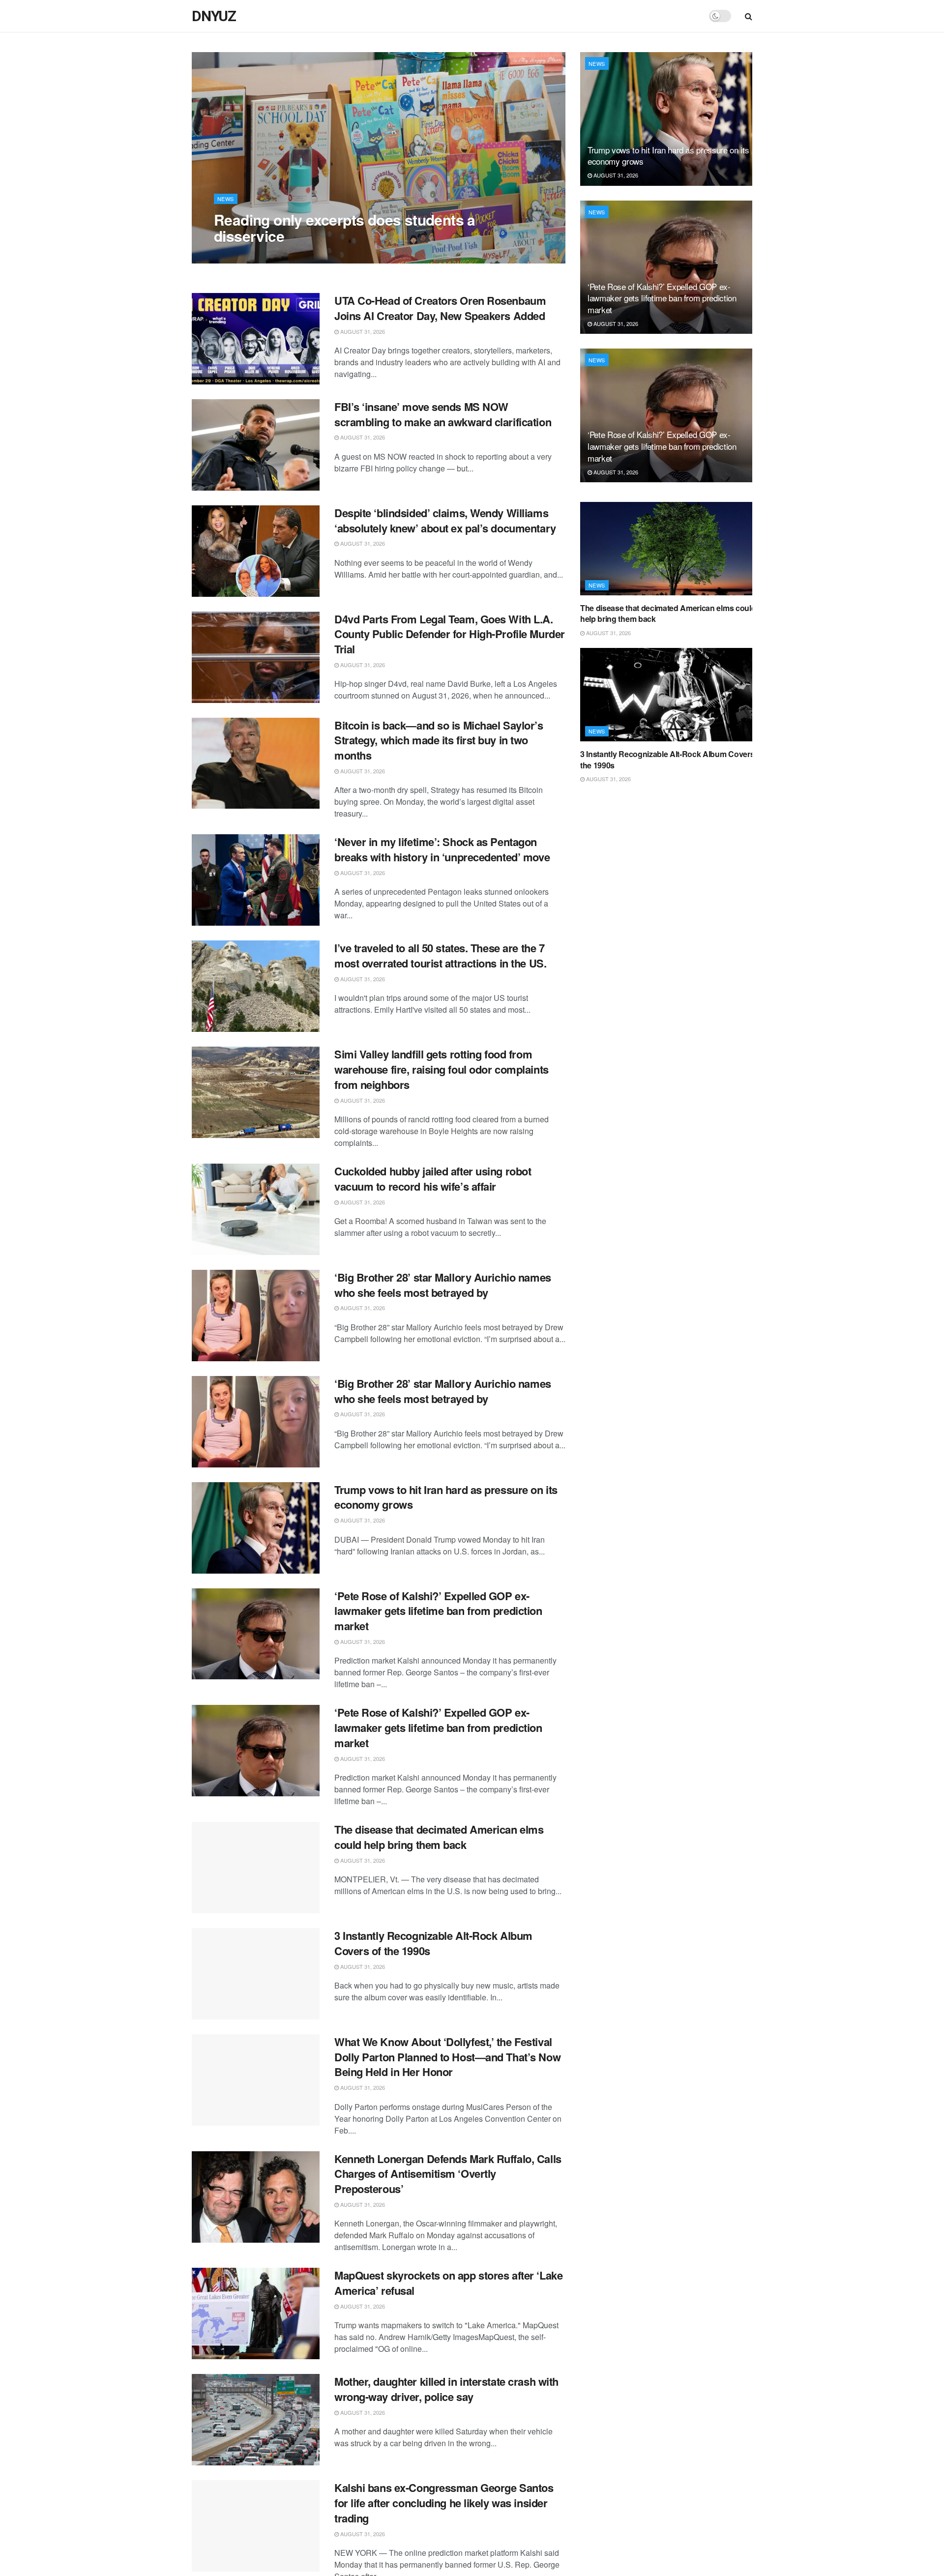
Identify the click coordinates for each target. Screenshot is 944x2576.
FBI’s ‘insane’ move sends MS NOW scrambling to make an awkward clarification (443, 414)
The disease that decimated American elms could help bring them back (439, 1837)
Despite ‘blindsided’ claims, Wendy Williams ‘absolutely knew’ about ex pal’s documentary (445, 520)
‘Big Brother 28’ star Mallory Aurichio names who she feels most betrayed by (443, 1285)
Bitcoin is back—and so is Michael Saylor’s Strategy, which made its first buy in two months (439, 740)
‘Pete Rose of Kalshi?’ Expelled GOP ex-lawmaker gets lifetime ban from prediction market (438, 1611)
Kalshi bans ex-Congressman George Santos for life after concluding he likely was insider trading (444, 2503)
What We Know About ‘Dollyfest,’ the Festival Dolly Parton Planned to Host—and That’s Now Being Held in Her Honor (447, 2057)
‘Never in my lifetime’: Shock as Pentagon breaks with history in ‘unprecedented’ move (442, 849)
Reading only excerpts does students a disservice (345, 228)
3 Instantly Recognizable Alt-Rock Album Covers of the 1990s (433, 1943)
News (226, 199)
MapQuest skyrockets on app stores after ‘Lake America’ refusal (448, 2283)
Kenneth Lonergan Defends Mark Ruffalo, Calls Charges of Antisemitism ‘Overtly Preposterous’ (448, 2174)
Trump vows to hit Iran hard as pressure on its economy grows (446, 1497)
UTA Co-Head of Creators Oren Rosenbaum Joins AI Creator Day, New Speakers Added (440, 308)
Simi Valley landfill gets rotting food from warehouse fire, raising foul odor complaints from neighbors (442, 1069)
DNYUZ (214, 16)
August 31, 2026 (241, 256)
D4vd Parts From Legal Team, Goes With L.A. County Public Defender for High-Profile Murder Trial (450, 634)
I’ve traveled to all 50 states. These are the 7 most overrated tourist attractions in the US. (440, 955)
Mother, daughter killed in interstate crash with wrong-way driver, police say (446, 2389)
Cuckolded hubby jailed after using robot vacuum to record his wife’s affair (433, 1179)
